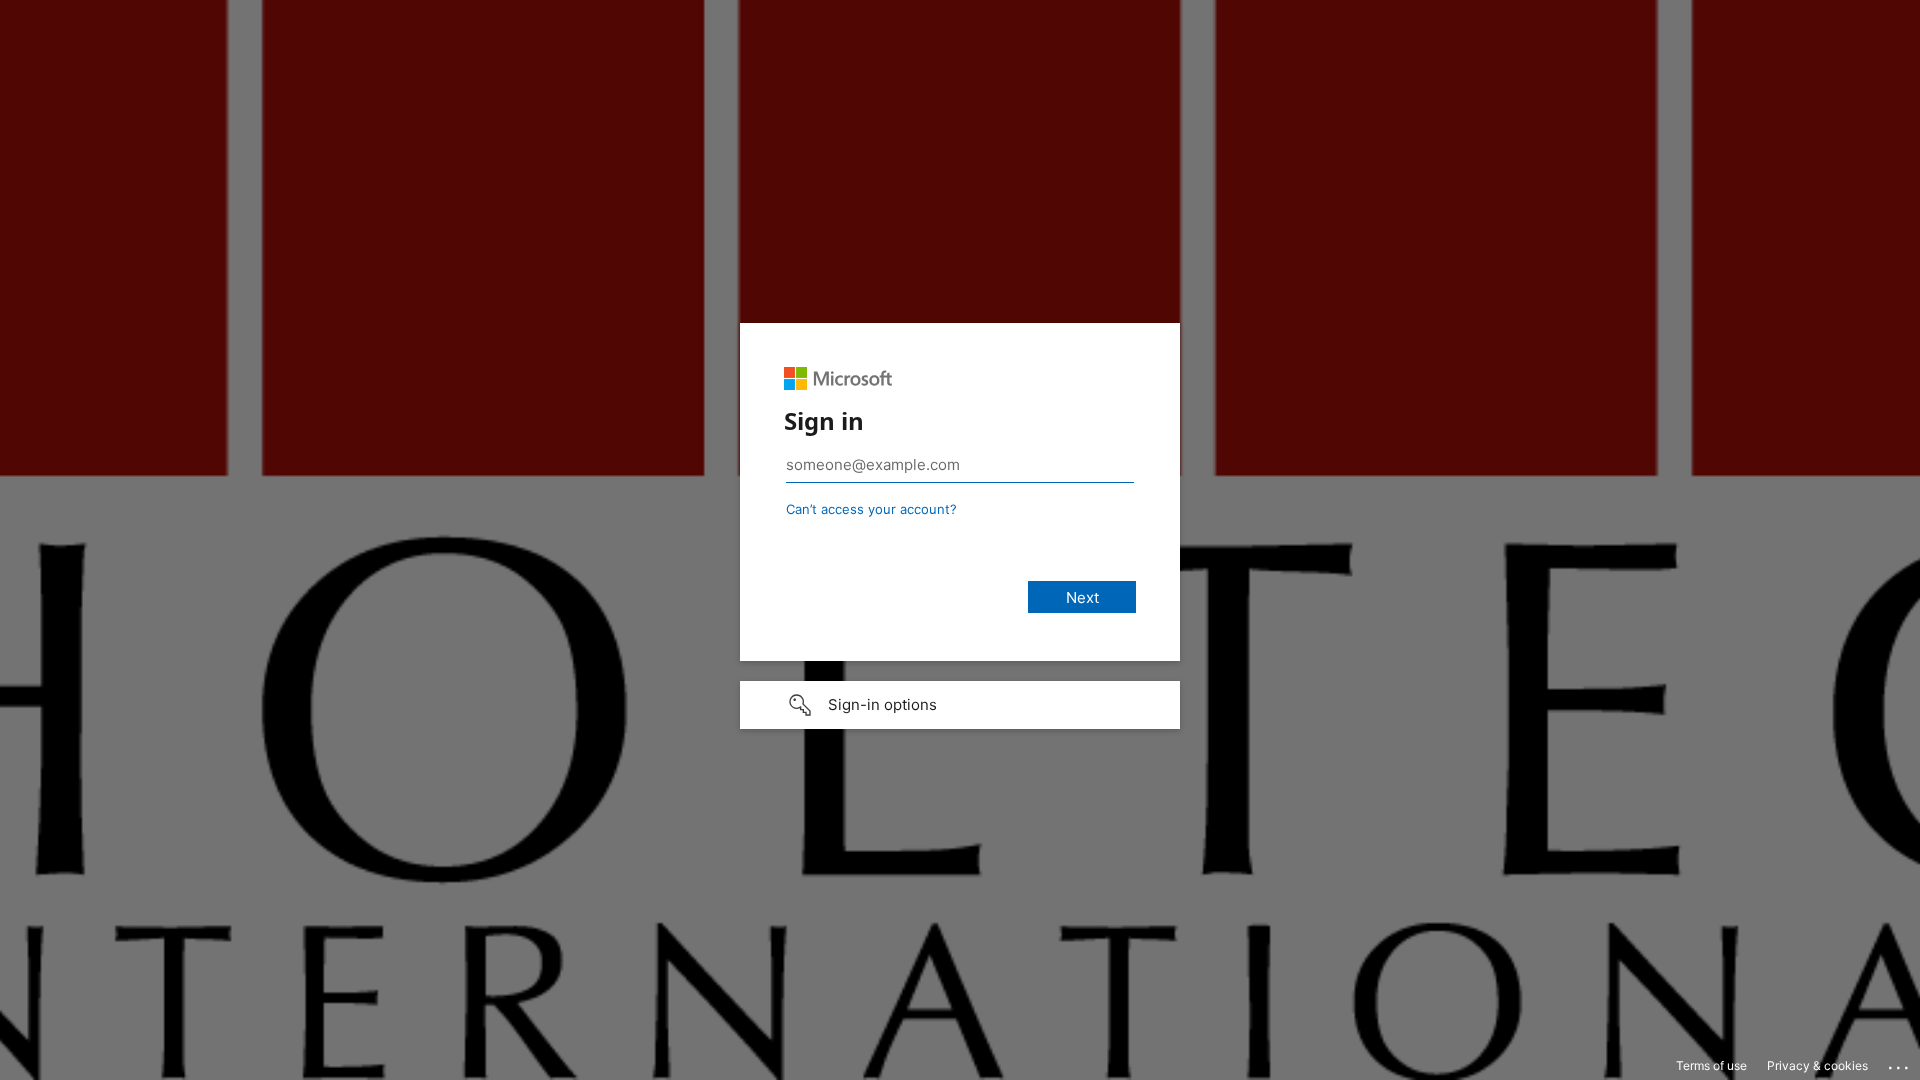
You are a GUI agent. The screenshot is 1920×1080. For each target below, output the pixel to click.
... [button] (1900, 1063)
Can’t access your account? (871, 509)
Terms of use (1711, 1065)
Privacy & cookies (1817, 1065)
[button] (960, 705)
